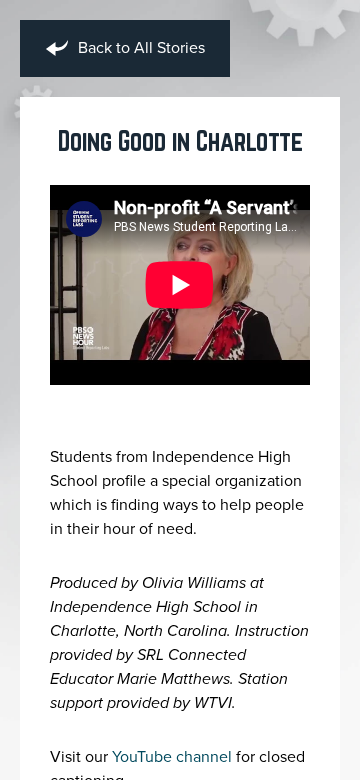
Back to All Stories (139, 48)
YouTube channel (172, 757)
